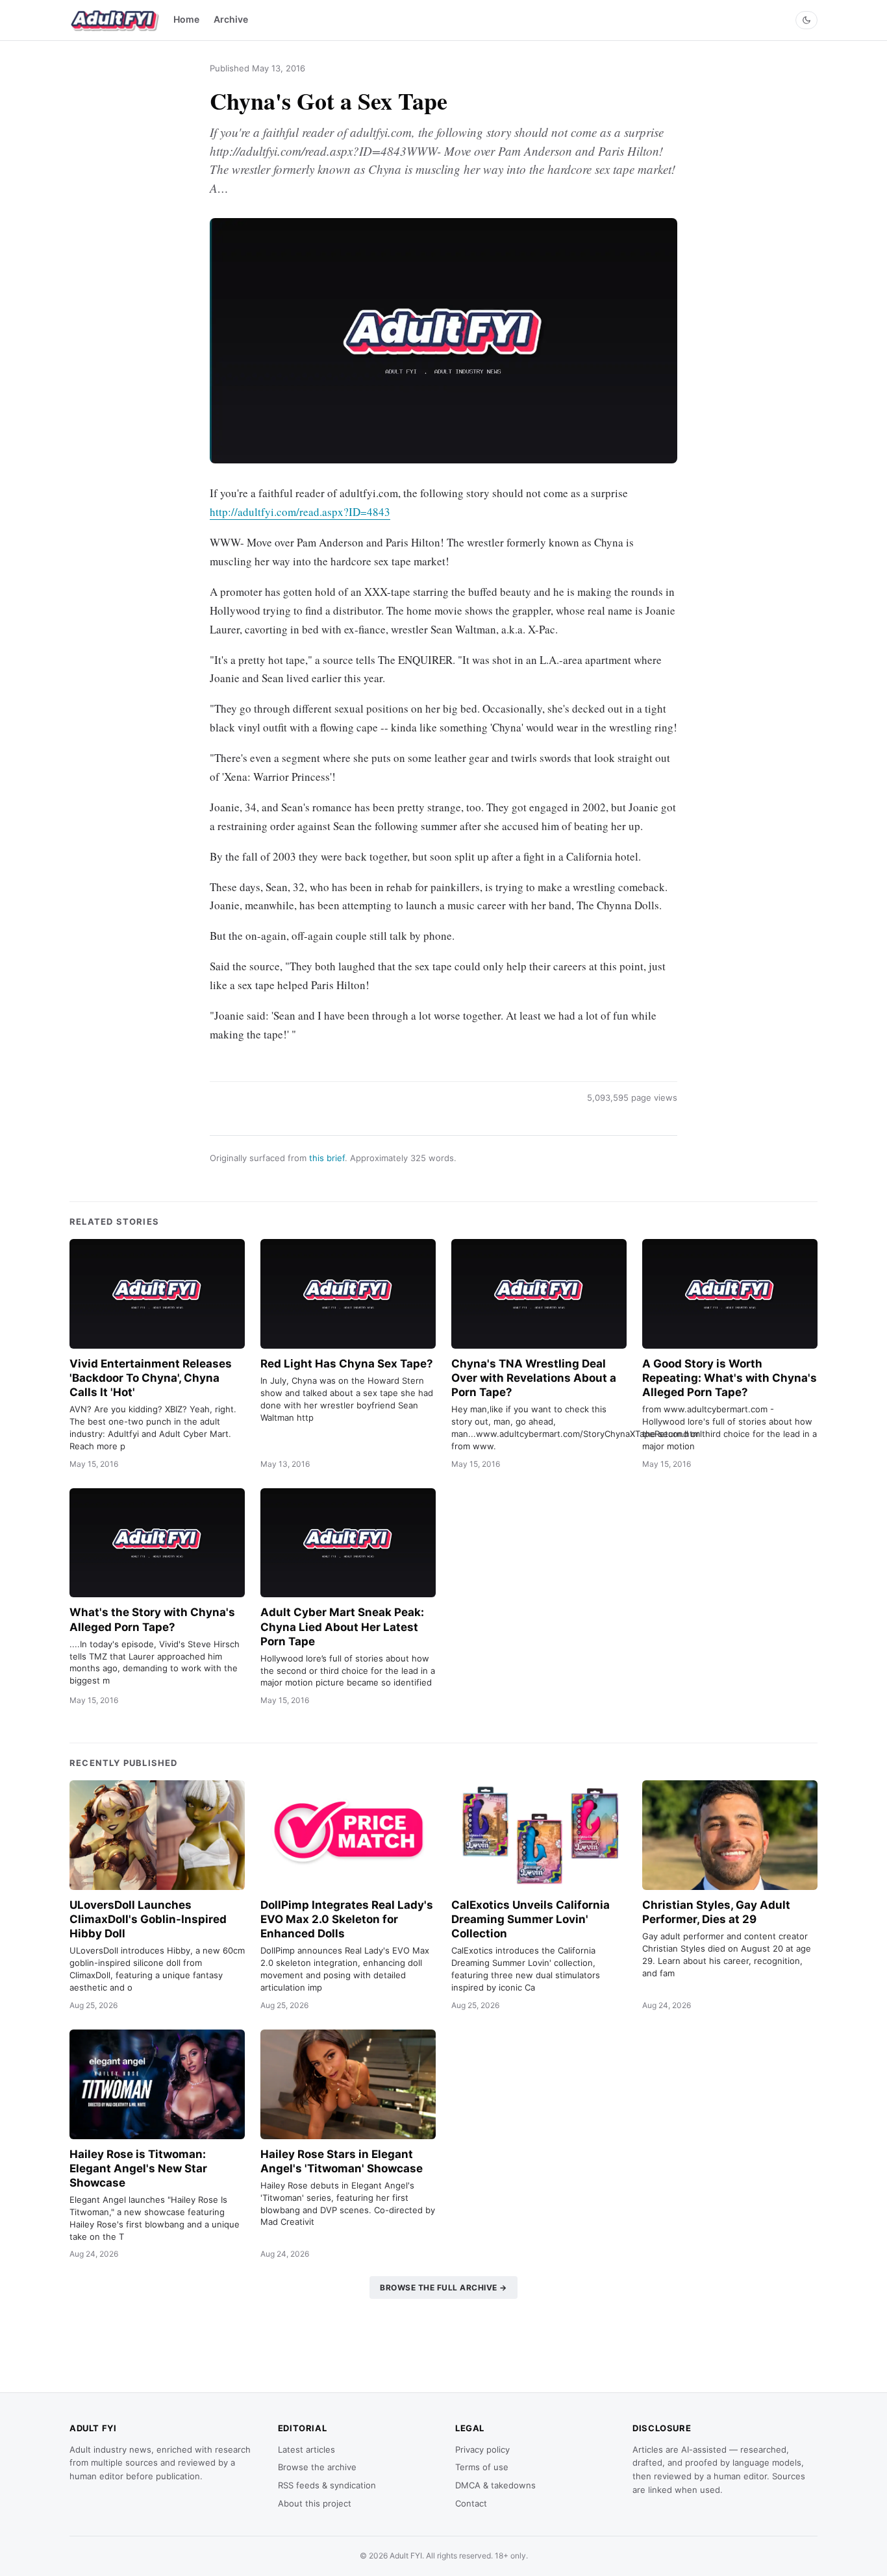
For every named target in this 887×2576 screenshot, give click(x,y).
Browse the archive (317, 2467)
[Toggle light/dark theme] (806, 20)
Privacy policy (482, 2449)
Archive (231, 19)
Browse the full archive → (443, 2288)
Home (186, 19)
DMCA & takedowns (495, 2485)
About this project (315, 2503)
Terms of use (482, 2467)
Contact (471, 2503)
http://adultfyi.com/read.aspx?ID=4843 (300, 512)
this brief (327, 1158)
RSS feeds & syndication (327, 2485)
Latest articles (306, 2449)
